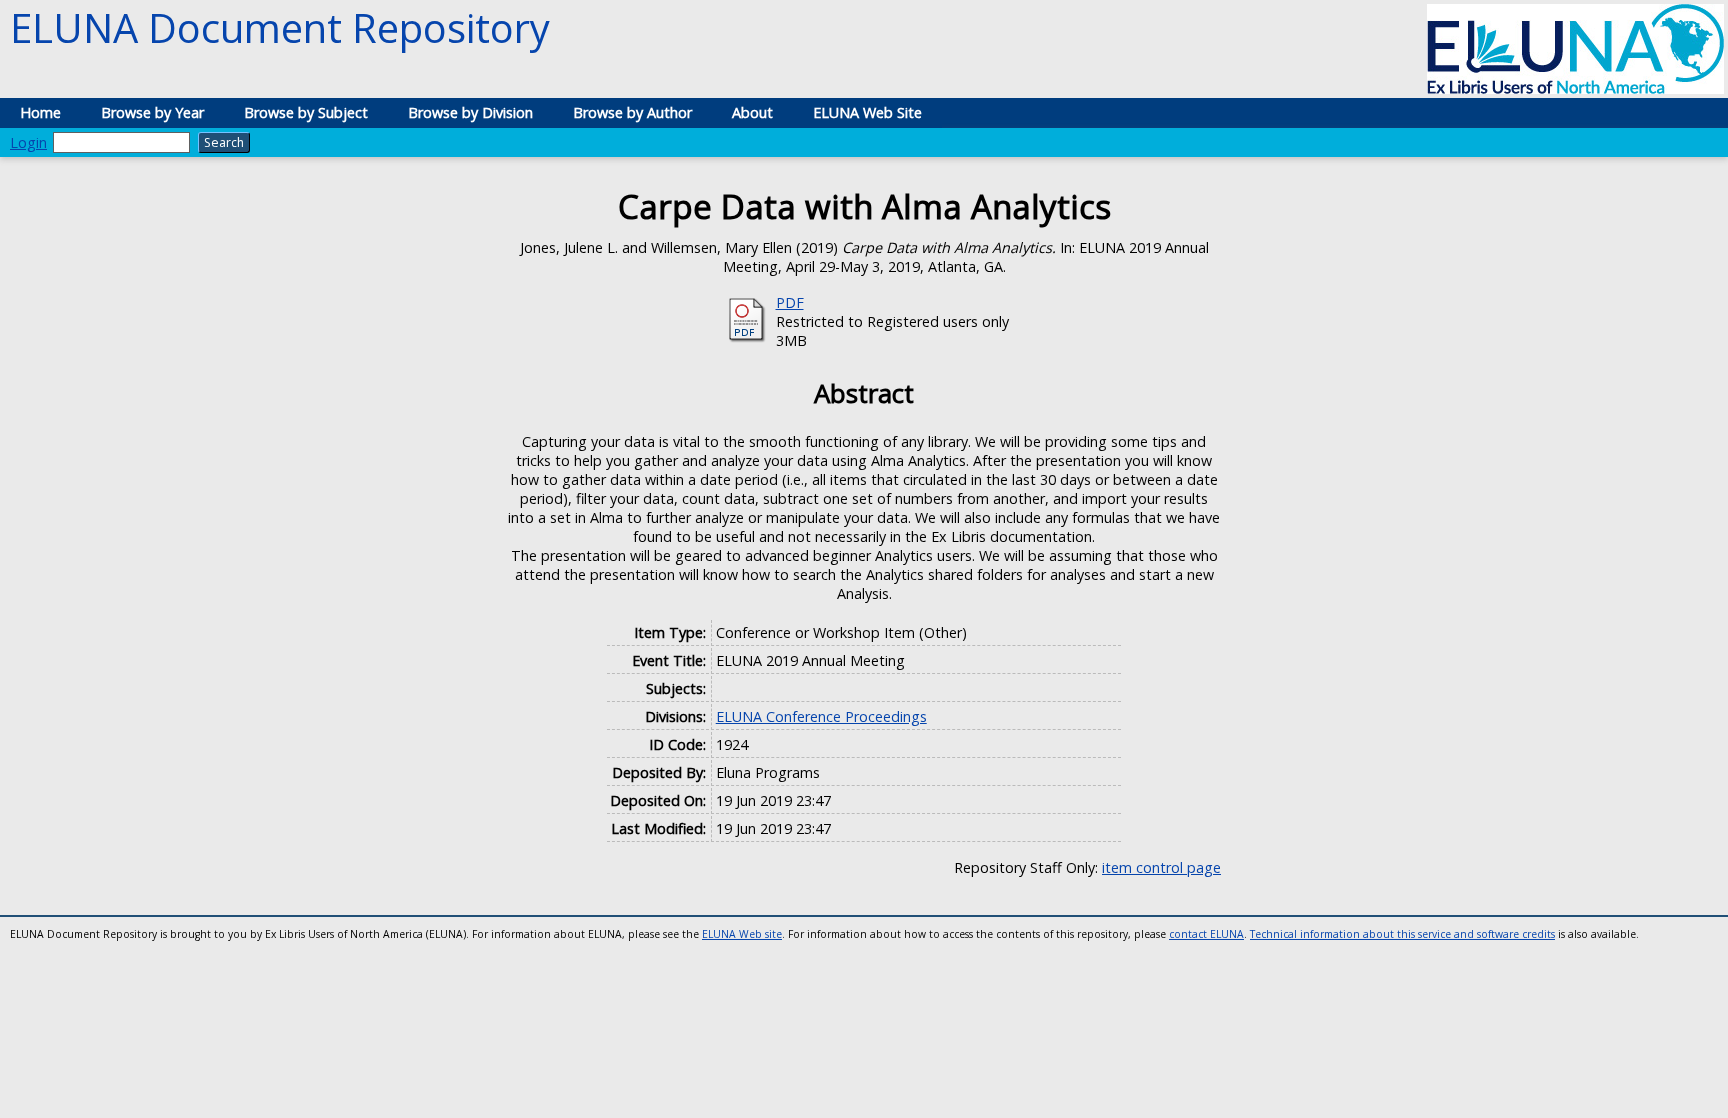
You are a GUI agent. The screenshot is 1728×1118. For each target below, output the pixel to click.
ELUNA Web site (742, 934)
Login (28, 142)
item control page (1161, 867)
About (752, 112)
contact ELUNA (1206, 934)
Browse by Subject (306, 112)
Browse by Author (632, 112)
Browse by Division (470, 112)
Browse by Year (152, 112)
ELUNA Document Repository (280, 27)
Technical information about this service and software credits (1402, 934)
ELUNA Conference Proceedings (821, 716)
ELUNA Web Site (867, 112)
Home (40, 112)
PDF (790, 302)
